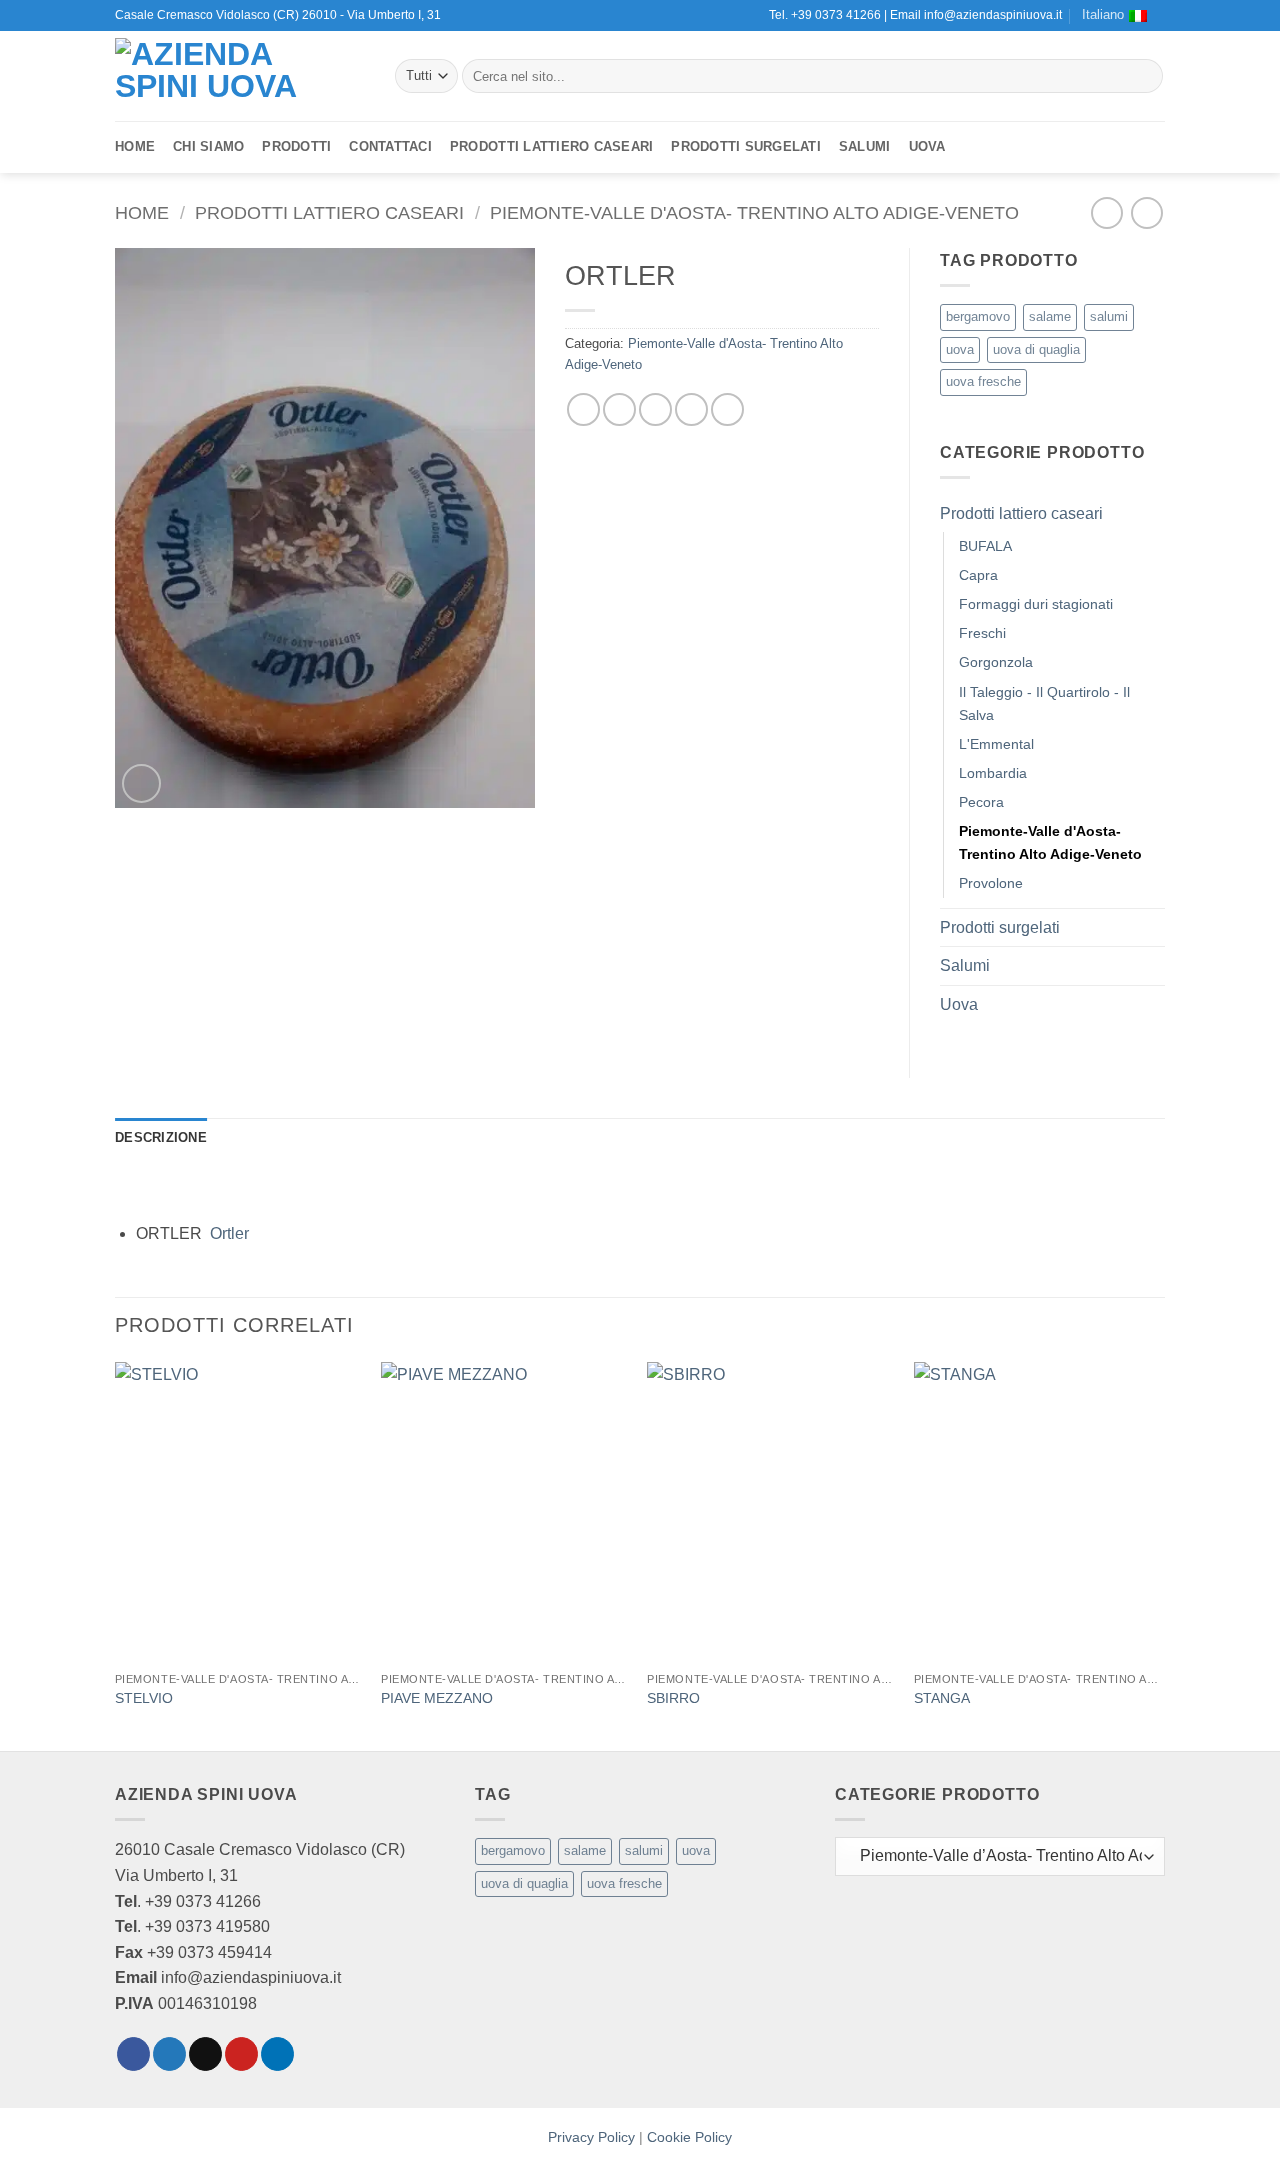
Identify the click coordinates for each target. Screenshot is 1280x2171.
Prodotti (296, 146)
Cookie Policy (689, 2137)
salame (1050, 316)
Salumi (865, 146)
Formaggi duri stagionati (1036, 604)
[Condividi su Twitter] (619, 409)
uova (960, 349)
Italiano (1103, 14)
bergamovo (978, 316)
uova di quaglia (1036, 349)
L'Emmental (996, 744)
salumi (1109, 316)
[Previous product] (1146, 212)
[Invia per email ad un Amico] (655, 409)
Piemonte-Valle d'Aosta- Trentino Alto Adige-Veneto (754, 212)
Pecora (981, 802)
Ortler (229, 1233)
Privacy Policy (591, 2137)
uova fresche (983, 381)
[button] (141, 783)
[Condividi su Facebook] (583, 409)
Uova (927, 146)
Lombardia (993, 773)
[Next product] (1106, 212)
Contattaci (390, 146)
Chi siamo (208, 146)
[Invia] (1144, 76)
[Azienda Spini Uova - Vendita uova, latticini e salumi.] (240, 76)
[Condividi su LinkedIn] (727, 409)
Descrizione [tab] (161, 1137)
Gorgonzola (996, 662)
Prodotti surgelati (746, 146)
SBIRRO (673, 1698)
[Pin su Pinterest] (691, 409)
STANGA (942, 1698)
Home (135, 146)
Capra (978, 575)
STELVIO (144, 1698)
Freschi (982, 633)
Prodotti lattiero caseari (551, 146)
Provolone (991, 883)
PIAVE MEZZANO (437, 1698)
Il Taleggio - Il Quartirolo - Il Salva (1044, 703)
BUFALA (985, 546)
